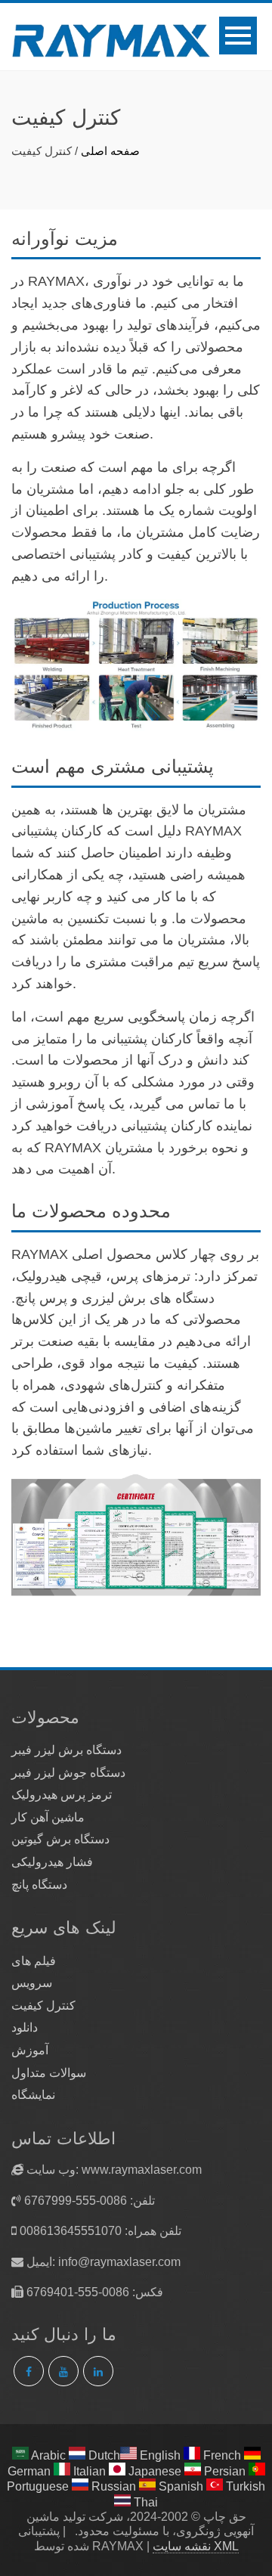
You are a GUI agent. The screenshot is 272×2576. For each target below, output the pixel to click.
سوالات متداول (49, 2073)
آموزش (30, 2050)
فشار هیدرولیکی (52, 1862)
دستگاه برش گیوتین (60, 1839)
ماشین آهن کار (48, 1817)
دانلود (25, 2027)
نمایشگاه (33, 2095)
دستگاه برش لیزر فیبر (66, 1750)
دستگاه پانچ (39, 1885)
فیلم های (34, 1961)
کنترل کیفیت (43, 2006)
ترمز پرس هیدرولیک (62, 1795)
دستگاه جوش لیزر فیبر (68, 1773)
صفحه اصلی (110, 151)
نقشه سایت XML (196, 2546)
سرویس (32, 1983)
